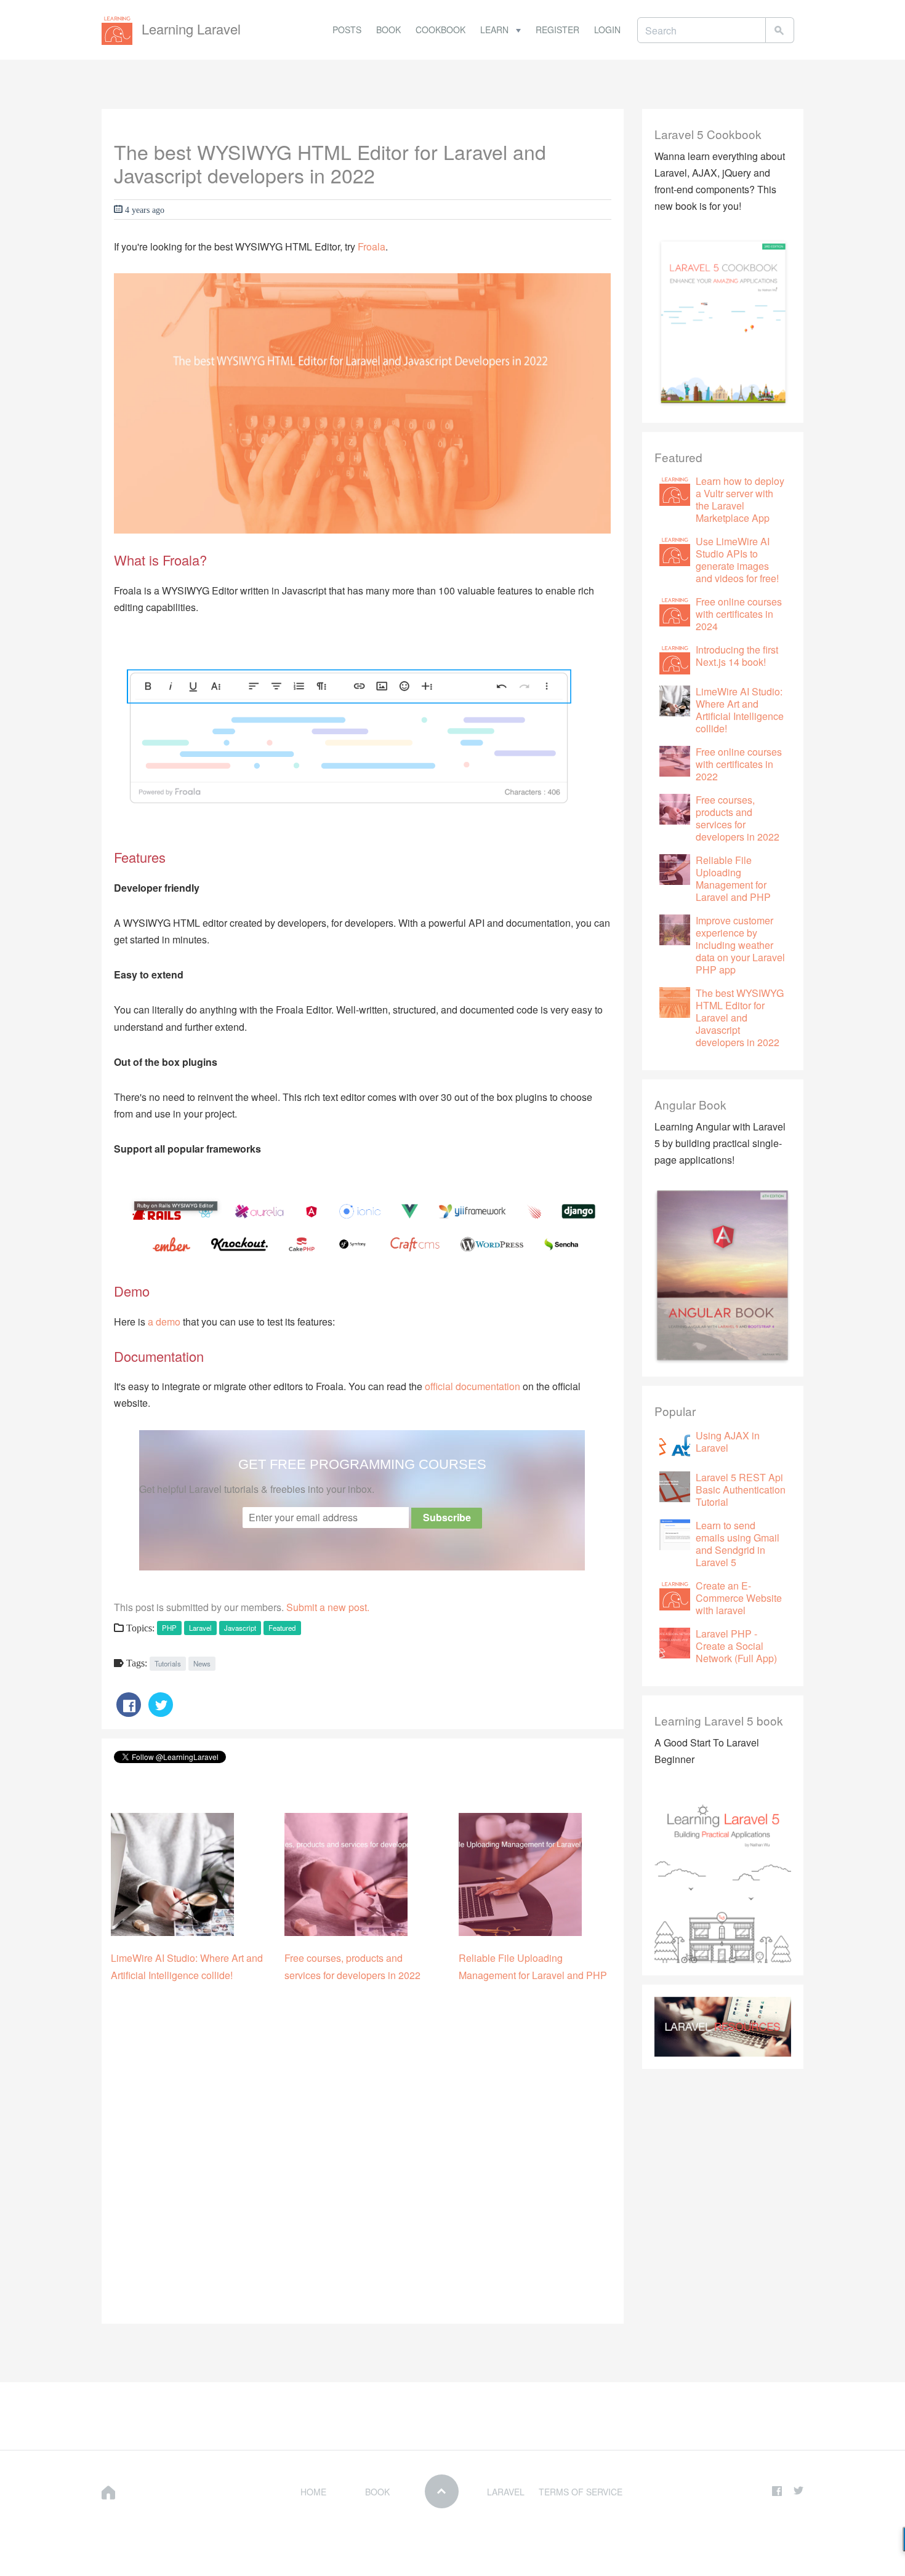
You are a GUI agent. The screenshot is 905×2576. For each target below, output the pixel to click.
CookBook (440, 30)
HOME (313, 2492)
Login (607, 30)
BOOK (377, 2492)
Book (388, 30)
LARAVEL (506, 2492)
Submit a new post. (328, 1607)
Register (557, 30)
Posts (347, 30)
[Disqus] (363, 2156)
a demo (164, 1322)
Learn (496, 30)
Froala (372, 246)
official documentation (473, 1386)
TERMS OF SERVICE (581, 2492)
